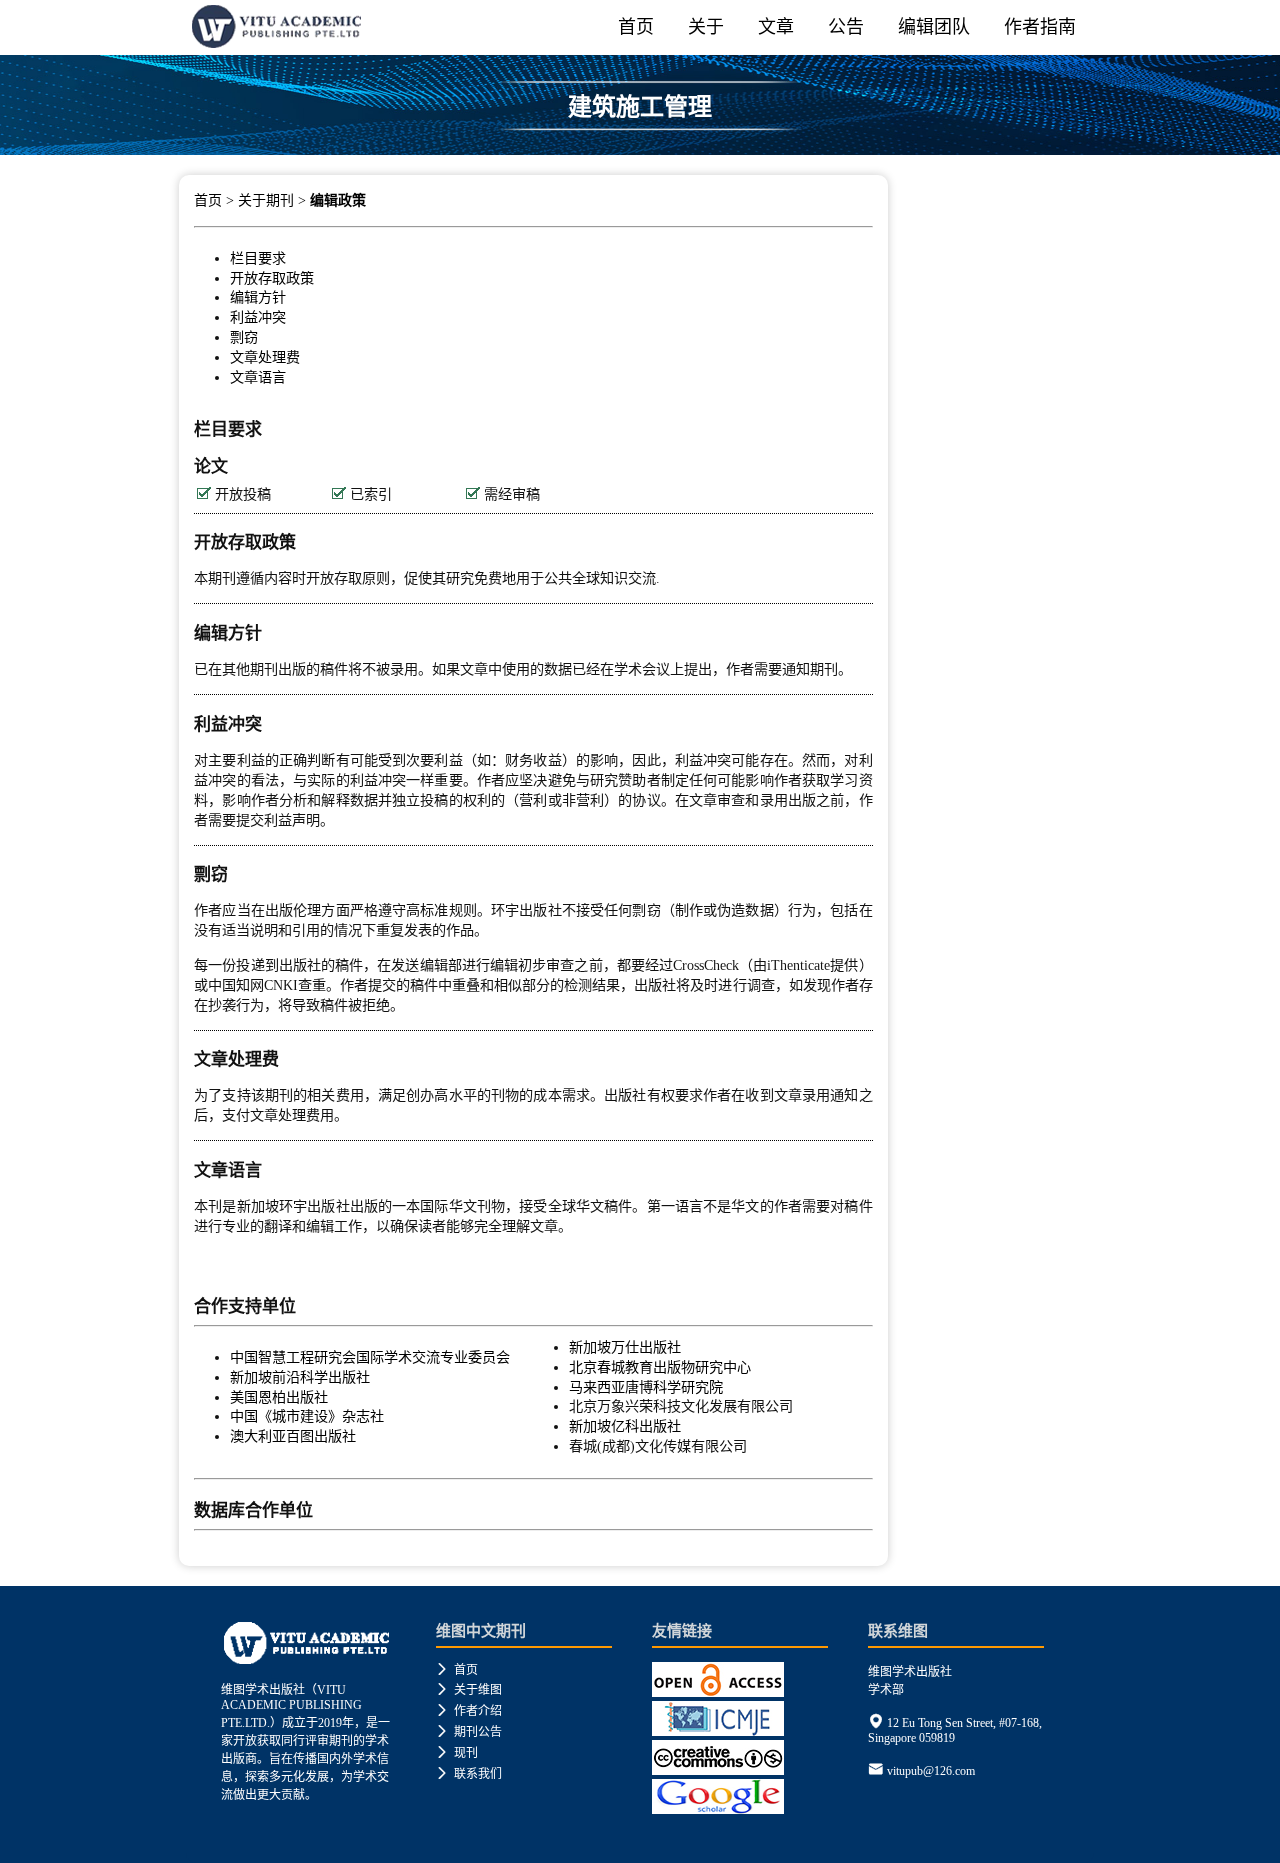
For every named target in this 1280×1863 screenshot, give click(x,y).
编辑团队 (934, 27)
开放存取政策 (272, 278)
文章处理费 (265, 357)
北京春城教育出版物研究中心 (660, 1367)
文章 (776, 27)
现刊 (457, 1753)
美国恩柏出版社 (279, 1397)
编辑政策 (338, 200)
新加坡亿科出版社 (625, 1426)
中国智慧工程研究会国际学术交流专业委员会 (370, 1357)
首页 (636, 27)
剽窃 (244, 337)
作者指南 (1040, 27)
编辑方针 (258, 297)
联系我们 (469, 1774)
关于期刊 (266, 200)
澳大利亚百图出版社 (293, 1436)
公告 (846, 27)
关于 (706, 27)
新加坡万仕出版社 (625, 1347)
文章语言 (258, 377)
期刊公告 (469, 1732)
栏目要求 (258, 258)
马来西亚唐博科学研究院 (646, 1387)
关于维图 (469, 1690)
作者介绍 (469, 1711)
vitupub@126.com (931, 1771)
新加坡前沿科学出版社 (300, 1377)
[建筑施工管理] (640, 147)
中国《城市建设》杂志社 (307, 1416)
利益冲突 (258, 317)
